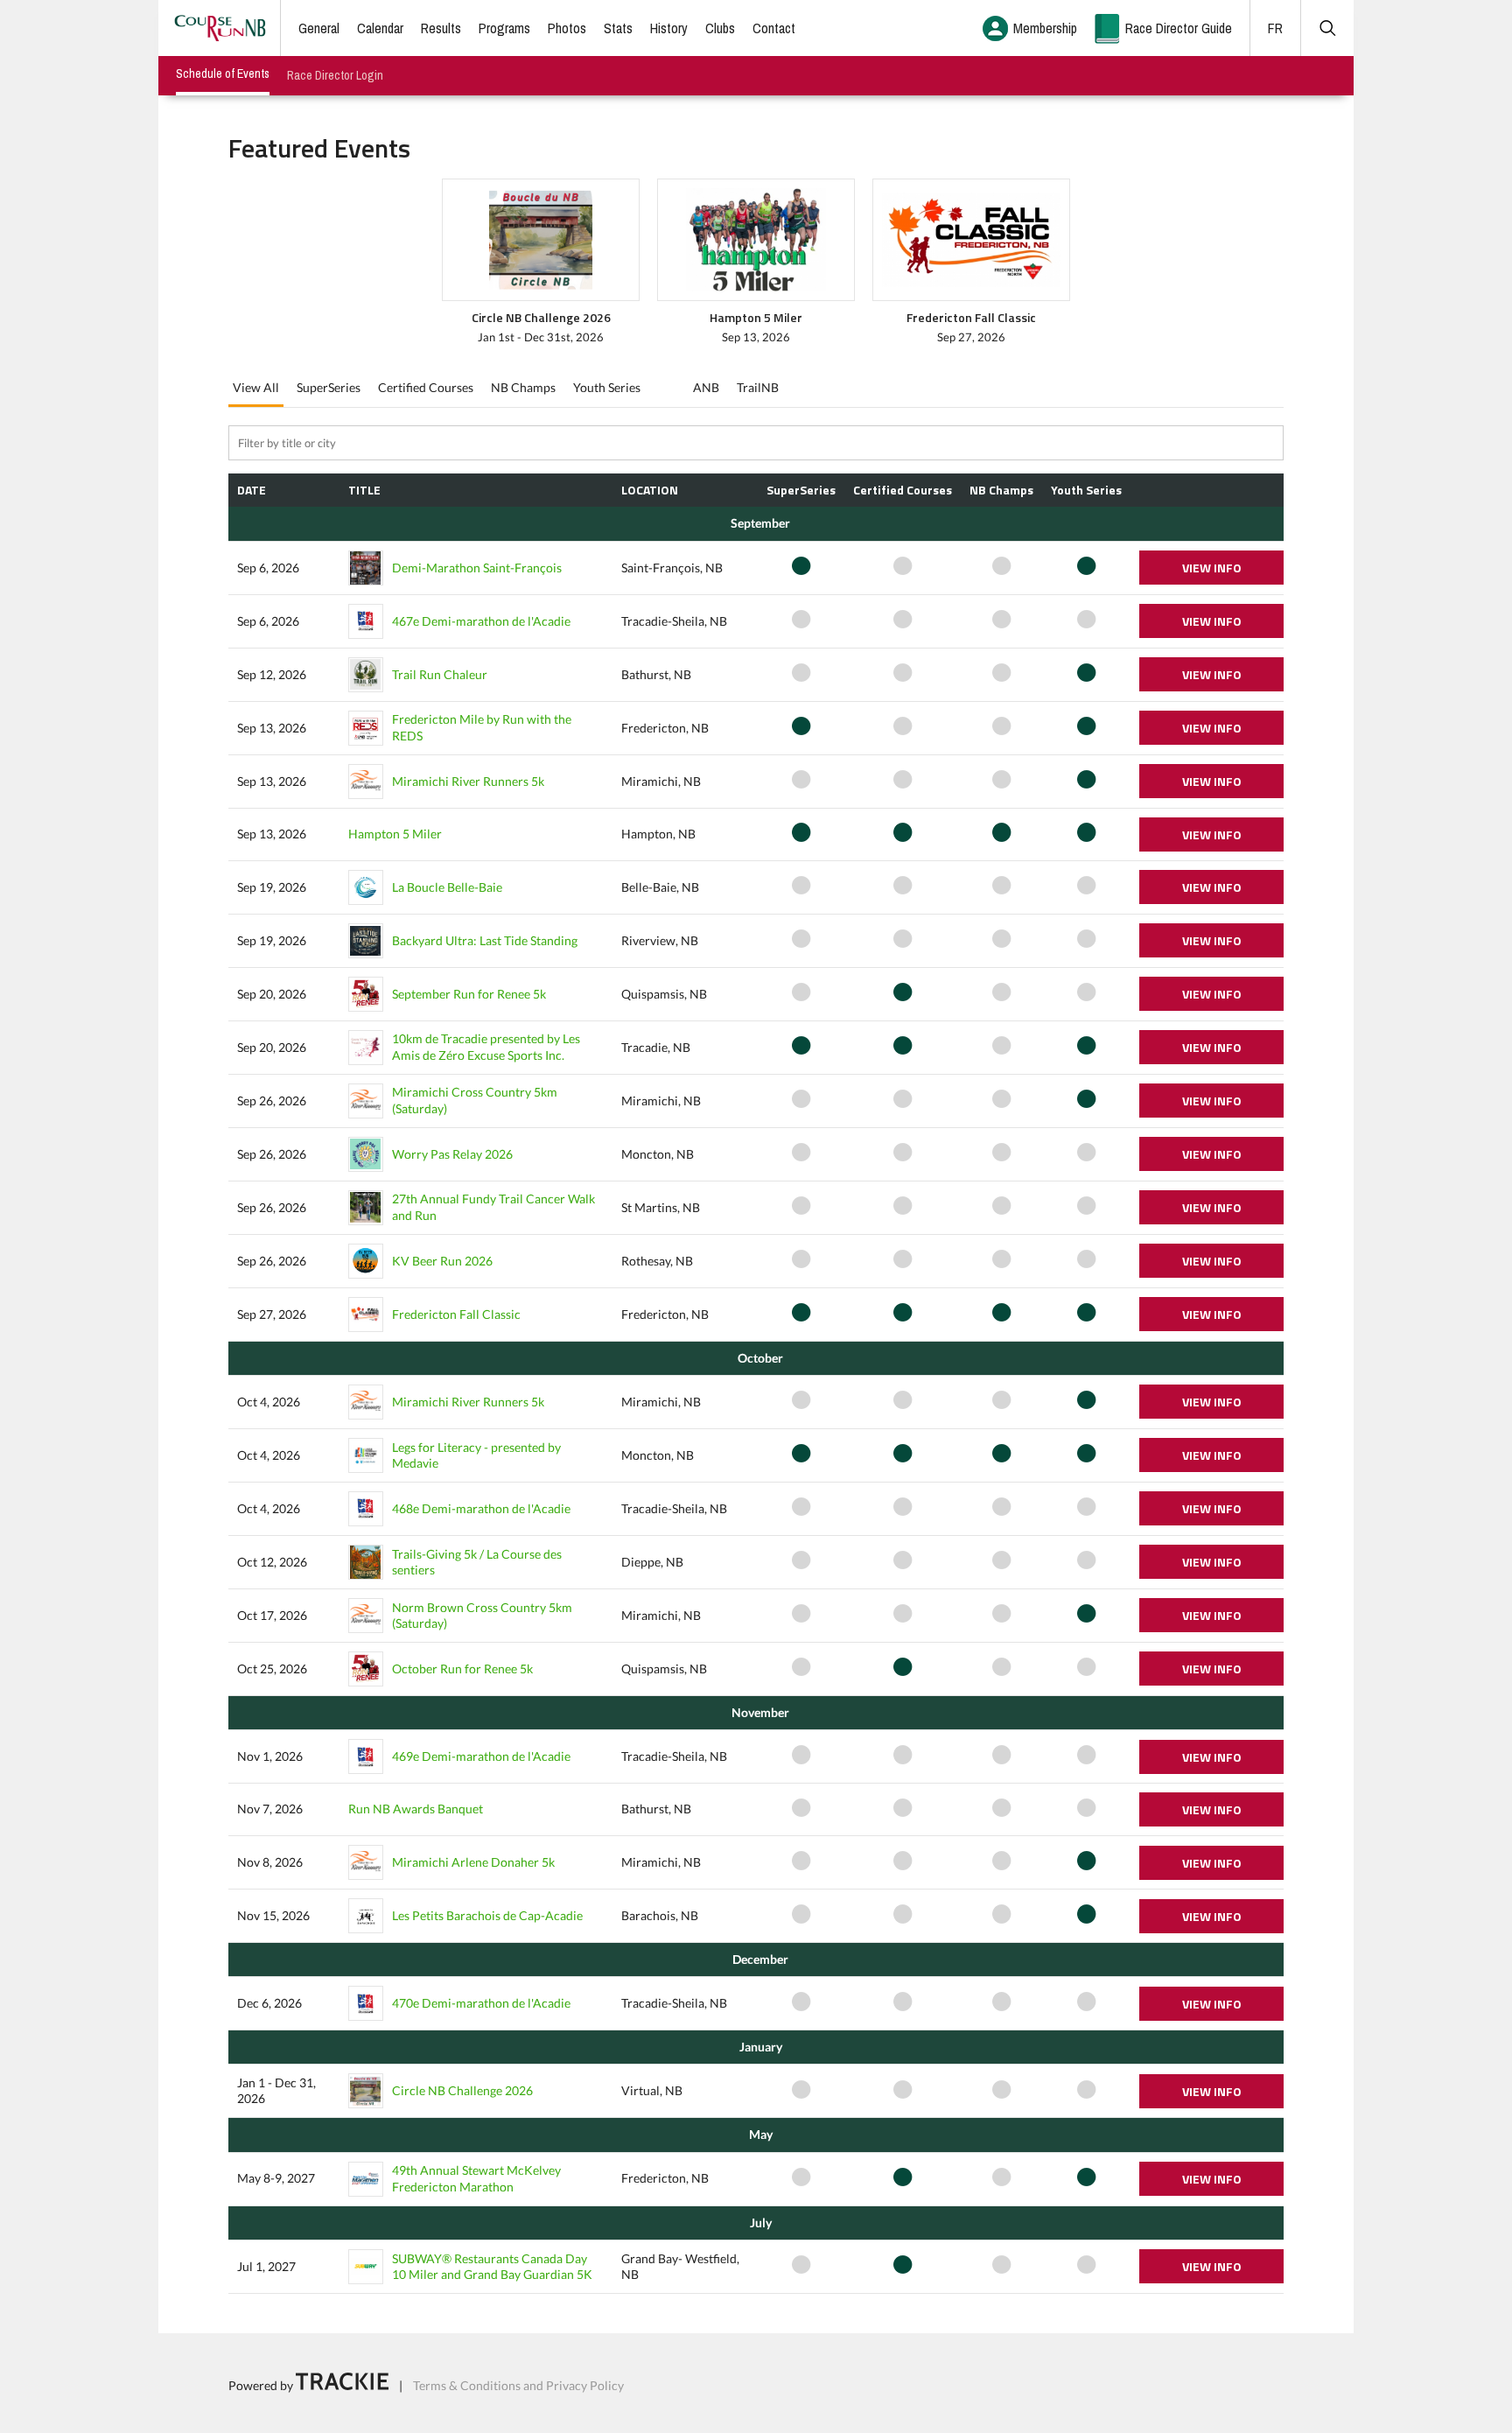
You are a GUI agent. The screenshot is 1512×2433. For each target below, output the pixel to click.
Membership (1045, 28)
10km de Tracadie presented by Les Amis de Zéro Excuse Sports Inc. (486, 1046)
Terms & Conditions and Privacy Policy (518, 2385)
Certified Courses (426, 387)
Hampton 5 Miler (395, 834)
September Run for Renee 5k (469, 994)
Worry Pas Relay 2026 (452, 1154)
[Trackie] (342, 2385)
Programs (504, 28)
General (319, 28)
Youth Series (607, 387)
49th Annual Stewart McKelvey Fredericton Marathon (476, 2178)
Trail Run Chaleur (440, 674)
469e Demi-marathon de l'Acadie (481, 1756)
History (669, 28)
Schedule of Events (223, 74)
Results (441, 28)
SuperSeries (329, 387)
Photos (567, 28)
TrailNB (758, 387)
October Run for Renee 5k (462, 1669)
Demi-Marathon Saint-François (477, 568)
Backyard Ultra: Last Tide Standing (485, 940)
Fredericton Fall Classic (456, 1314)
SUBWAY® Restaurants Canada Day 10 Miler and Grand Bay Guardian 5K (492, 2266)
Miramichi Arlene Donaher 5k (473, 1862)
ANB (706, 387)
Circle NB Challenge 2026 (462, 2090)
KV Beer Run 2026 (442, 1261)
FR (1275, 28)
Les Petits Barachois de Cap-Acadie (487, 1915)
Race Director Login (335, 75)
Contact (774, 28)
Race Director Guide (1179, 28)
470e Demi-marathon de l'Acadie (481, 2003)
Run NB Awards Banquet (416, 1809)
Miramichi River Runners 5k (468, 781)
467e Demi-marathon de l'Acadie (481, 621)
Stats (618, 28)
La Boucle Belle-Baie (447, 887)
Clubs (720, 28)
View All (256, 387)
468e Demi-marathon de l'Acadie (481, 1508)
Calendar (380, 28)
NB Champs (523, 387)
